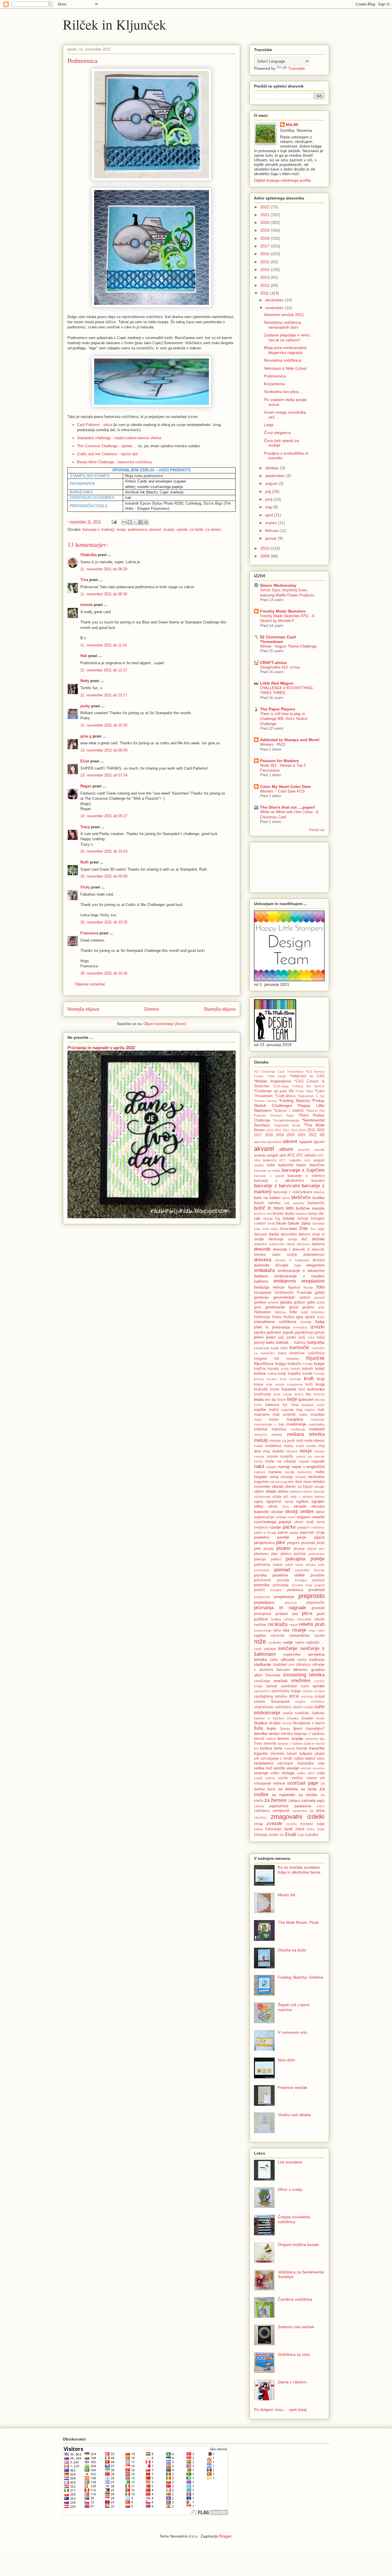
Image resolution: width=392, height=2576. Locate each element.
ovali (310, 1522)
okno (286, 1506)
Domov (152, 1009)
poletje (318, 1559)
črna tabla (270, 1229)
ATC (291, 1155)
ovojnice (261, 1527)
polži (321, 1565)
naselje (290, 1472)
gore (258, 1307)
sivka (302, 1660)
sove (305, 1686)
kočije (285, 1369)
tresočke (317, 1748)
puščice (261, 1619)
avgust (272, 483)
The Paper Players (278, 709)
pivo (322, 1549)
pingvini (293, 1543)
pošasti (319, 1580)
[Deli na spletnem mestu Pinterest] (146, 522)
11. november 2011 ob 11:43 (104, 645)
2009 (265, 556)
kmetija (308, 1364)
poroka (260, 1575)
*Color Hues (304, 1091)
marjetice (295, 1419)
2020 (265, 222)
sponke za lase (313, 1691)
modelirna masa (279, 1446)
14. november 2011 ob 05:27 (104, 816)
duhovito (262, 1265)
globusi (299, 1302)
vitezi (311, 1773)
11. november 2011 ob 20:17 (104, 695)
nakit (259, 1466)
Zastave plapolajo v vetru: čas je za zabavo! (287, 337)
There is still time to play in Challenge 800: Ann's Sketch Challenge (284, 719)
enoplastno (313, 1281)
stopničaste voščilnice (273, 1707)
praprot (320, 1585)
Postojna (301, 1580)
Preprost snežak (293, 2087)
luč (285, 1405)
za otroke (213, 529)
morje (121, 529)
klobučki (294, 1364)
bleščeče (301, 1197)
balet (271, 1165)
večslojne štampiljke (295, 1763)
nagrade (318, 1461)
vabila (299, 1758)
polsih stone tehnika (300, 1565)
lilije (274, 1400)
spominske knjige (286, 1691)
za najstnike (284, 1795)
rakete (319, 1619)
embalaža (264, 1270)
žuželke (312, 1835)
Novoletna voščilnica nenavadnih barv (283, 325)
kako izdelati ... (280, 1342)
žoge (301, 1835)
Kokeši (295, 1369)
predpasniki (262, 1597)
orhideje (281, 1517)
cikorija (268, 1219)
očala (277, 1497)
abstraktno (275, 1142)
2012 (265, 285)
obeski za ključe (299, 1487)
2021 (265, 215)
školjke (275, 1723)
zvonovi (307, 1824)
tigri (322, 1739)
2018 (265, 238)
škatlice (261, 1723)
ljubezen (306, 1399)
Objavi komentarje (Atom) (165, 1024)
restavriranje (263, 1630)
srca (294, 1696)
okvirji (291, 1511)
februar (272, 530)
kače (311, 1337)
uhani (320, 1753)
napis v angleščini (308, 1467)
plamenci (261, 1554)
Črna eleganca (277, 433)
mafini (274, 1410)
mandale (318, 1415)
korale (307, 1374)
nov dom (295, 1482)
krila (269, 1384)
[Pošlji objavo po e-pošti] (124, 522)
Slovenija (272, 1675)
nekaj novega (281, 1477)
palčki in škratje (265, 1533)
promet (155, 529)
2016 (265, 254)
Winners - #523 (272, 744)
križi (309, 1384)
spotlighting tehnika (270, 1696)
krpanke (289, 1389)
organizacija (264, 1517)
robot (321, 1630)
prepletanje (284, 1597)
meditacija (298, 1429)
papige (294, 1533)
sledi (291, 1665)
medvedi (317, 1429)
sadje (288, 1642)
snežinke (301, 1681)
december (275, 300)
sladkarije (263, 1664)
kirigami (260, 1359)
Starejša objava (220, 1009)
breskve (260, 1214)
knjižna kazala (266, 1369)
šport (298, 1728)
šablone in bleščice (269, 1718)
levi (268, 1400)
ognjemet (274, 1502)
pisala (269, 1549)
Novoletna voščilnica (283, 360)
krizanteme (295, 1384)
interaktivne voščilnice (275, 1322)
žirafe (273, 1835)
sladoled (280, 1665)
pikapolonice (264, 1543)
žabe (321, 1824)
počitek (300, 1554)
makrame (262, 1415)
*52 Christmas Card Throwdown (279, 1072)
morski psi (304, 1456)
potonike (262, 1585)
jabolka (260, 1332)
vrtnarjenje (263, 1783)
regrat (293, 1625)
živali (291, 1834)
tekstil (259, 1739)
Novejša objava (83, 1009)
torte (278, 1748)
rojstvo (260, 1635)
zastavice (303, 1806)
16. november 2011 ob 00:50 (104, 876)
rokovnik (278, 1636)
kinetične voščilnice (307, 1353)
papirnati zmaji (312, 1533)
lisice (282, 1400)
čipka (306, 1223)
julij (269, 491)
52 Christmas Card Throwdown (278, 639)
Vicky (85, 887)
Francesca (89, 933)
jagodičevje (304, 1332)
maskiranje (296, 1424)
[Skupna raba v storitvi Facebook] (141, 522)
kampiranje (262, 1348)
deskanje (276, 1239)
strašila (308, 1707)
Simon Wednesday (278, 585)
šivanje (307, 1718)
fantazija (262, 1287)
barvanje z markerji (98, 529)
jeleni (259, 1337)
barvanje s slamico (306, 1176)
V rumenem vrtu (292, 2032)
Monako (292, 1451)
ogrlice (302, 1501)
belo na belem (267, 1198)
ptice (307, 1613)
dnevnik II (301, 1250)
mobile (258, 1446)
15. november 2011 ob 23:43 (104, 851)
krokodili (261, 1389)
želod (300, 1829)
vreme (311, 1778)
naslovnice (305, 1472)
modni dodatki (306, 1446)
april (270, 515)
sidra (274, 1660)
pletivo (286, 1554)
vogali (258, 1778)
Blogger (225, 2536)
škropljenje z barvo (309, 1723)
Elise (85, 761)
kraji (321, 1379)
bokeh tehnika (267, 1203)
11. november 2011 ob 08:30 (104, 594)
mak (321, 1410)
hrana (277, 1317)
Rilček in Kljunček (115, 24)
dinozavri (303, 1244)
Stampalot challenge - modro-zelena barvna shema (119, 438)
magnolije (287, 1410)
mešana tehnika (306, 1434)
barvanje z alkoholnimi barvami (289, 1181)
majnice (310, 1410)
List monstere (290, 2162)
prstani (282, 1614)
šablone (318, 1713)
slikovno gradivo (309, 1669)
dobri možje (285, 1255)
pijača (319, 1537)
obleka (283, 1492)
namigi (284, 1467)
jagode (288, 1332)
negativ (261, 1477)
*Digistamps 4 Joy (311, 1096)
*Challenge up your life (274, 1091)
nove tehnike (314, 1482)
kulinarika (316, 1389)
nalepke (271, 1467)
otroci (299, 1522)
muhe (270, 1461)
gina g (86, 736)
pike (281, 1542)
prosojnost (263, 1614)
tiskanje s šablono (290, 1744)
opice (320, 1512)
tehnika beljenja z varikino (303, 1734)
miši (300, 1441)
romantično (299, 1635)
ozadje (275, 1527)
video (275, 1773)
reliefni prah (312, 1624)
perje (302, 1537)
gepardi (319, 1297)
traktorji (290, 1748)
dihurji (291, 1244)
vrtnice (279, 1783)
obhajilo (319, 1487)
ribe (286, 1630)
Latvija (287, 1394)
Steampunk (280, 1702)
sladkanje (317, 1660)
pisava (299, 1549)
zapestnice (279, 1806)
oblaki (271, 1491)
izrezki (317, 1327)
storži (297, 1707)
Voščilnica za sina (294, 2354)
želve (311, 1829)
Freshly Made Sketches (283, 611)
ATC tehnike (306, 1155)
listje (292, 1399)
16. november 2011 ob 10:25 (104, 922)
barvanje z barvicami (277, 1186)
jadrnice (274, 1332)
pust (321, 1614)
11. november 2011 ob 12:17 (104, 670)
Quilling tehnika (282, 1619)
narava (275, 1472)
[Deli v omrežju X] (135, 522)
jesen (271, 1337)
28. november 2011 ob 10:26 (104, 973)
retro (277, 1630)
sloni (258, 1675)
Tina (84, 580)
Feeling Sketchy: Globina (300, 1977)
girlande (273, 1302)
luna (295, 1405)
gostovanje (275, 1307)
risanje (169, 529)
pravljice (276, 1590)
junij (269, 499)
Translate (297, 68)
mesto (277, 1435)
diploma (318, 1244)
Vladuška (89, 555)
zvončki (291, 1824)
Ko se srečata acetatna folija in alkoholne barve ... (299, 1872)
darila (274, 1234)
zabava (294, 1801)
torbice (266, 1748)
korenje (319, 1374)
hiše (293, 1312)
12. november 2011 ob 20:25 (104, 725)
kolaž (320, 1368)
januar (271, 538)
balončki (286, 1165)
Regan (86, 786)
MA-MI (292, 125)
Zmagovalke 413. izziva (280, 667)
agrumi (319, 1142)
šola (258, 1728)
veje (321, 1763)
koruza (259, 1379)
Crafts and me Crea (93, 454)
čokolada (318, 1223)
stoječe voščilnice (310, 1702)
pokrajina (296, 1559)
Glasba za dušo (292, 1950)
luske (321, 1405)
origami (303, 1517)
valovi (310, 1758)
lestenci (319, 1394)
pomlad (282, 1570)
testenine (312, 1739)
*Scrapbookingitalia (286, 1120)
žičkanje (261, 1835)
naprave (260, 1472)
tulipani (306, 1753)
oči (286, 1497)
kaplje (275, 1348)
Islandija (306, 1322)
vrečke (297, 1778)
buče (290, 1213)
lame (277, 1394)
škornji (287, 1723)
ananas (260, 1155)
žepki (321, 1829)
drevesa (263, 1260)
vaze (321, 1758)
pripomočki (316, 1603)
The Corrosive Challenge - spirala (104, 446)
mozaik (320, 1456)
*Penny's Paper (282, 1115)
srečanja (307, 1696)
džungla (282, 1265)
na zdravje (287, 1461)
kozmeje (295, 1379)
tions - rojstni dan (124, 454)
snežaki (281, 1681)
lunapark (308, 1405)
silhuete (288, 1659)
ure (257, 1758)
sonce (271, 1686)
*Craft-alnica (285, 1096)
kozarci (272, 1379)
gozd (294, 1307)
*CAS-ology (281, 1086)
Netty (85, 681)
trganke (261, 1753)
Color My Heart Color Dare (285, 787)
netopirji (300, 1477)
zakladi (259, 1806)
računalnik (304, 1619)
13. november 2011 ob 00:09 (104, 750)
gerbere (260, 1302)
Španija (285, 1729)
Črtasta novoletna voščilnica (294, 2219)
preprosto (312, 1596)
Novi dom (286, 2060)
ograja (289, 1502)
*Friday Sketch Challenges (289, 1103)
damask (261, 1234)
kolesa (260, 1373)
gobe (311, 1302)
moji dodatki (274, 1451)
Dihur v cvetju (290, 2189)
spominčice (262, 1691)
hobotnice (318, 1312)
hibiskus (280, 1312)
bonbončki (316, 1203)
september (275, 476)
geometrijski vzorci (292, 1297)
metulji (261, 1440)
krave (259, 1384)
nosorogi (281, 1482)
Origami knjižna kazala (298, 2244)
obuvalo (319, 1492)
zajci (321, 1800)
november (275, 308)
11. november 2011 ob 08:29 (104, 569)
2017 (265, 246)
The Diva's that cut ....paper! (288, 807)
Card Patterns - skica (95, 425)
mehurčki (260, 1435)
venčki (279, 1768)
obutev (308, 1492)
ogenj (258, 1502)
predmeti (317, 1590)
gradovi (308, 1307)
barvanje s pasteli (269, 1176)
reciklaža (277, 1624)
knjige (319, 1363)
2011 (265, 293)
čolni (257, 1229)
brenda (87, 605)
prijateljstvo (264, 1602)
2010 (265, 548)
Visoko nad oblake (294, 2115)
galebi (320, 1293)
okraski (300, 1506)
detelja (293, 1239)
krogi (320, 1384)
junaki (291, 1337)
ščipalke (293, 1718)
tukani (292, 1754)
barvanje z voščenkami (293, 1192)
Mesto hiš (287, 1895)
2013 (265, 277)
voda (321, 1773)
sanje (258, 1649)
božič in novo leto (274, 1208)
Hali (84, 656)
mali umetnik (284, 1415)
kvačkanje (262, 1394)
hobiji (304, 1312)
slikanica (303, 1665)
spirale (182, 529)
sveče (288, 1713)
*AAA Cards (277, 1076)
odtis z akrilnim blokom (308, 1497)
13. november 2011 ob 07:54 (104, 775)
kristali (280, 1384)
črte (303, 1228)
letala (259, 1399)
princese (291, 1603)
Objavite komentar (90, 984)
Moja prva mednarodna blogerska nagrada (285, 350)
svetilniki (302, 1713)
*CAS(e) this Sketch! (308, 1086)
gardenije (261, 1297)
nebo (320, 1472)
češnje (303, 1219)
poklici (276, 1559)
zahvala (308, 1800)
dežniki (318, 1239)
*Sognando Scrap (287, 1125)
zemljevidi (281, 1811)
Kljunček (315, 1358)
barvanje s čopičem (303, 1170)
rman (312, 1630)
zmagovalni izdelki (298, 1817)
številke (261, 1734)
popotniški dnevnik (310, 1570)
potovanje (281, 1585)
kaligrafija (316, 1342)
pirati (321, 1543)
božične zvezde (310, 1208)
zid (311, 1811)
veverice (319, 1768)
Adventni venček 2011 (284, 315)
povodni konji (302, 1585)
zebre (321, 1806)
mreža (258, 1461)
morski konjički (280, 1456)
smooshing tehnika (304, 1675)
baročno (317, 1165)
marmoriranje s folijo (269, 1424)
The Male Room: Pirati (298, 1922)
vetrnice (306, 1768)
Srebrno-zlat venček (296, 2327)
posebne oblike (288, 1575)
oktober (273, 468)
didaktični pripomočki (269, 1244)
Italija (320, 1322)
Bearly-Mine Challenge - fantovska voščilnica (114, 462)
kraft (309, 1379)
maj (269, 507)
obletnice (296, 1492)
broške (278, 1214)
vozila (283, 1778)
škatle (320, 1718)
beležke (319, 1192)
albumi (286, 1149)
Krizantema (274, 384)
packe (289, 1527)
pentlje (283, 1537)
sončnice (289, 1686)
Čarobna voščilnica (295, 2299)
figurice (294, 1287)
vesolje (293, 1768)
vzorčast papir (303, 1783)
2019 (265, 230)
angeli (273, 1155)
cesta (312, 1214)
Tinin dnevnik (265, 1744)
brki (269, 1214)
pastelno (262, 1537)
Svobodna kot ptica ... (284, 392)
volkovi (270, 1778)
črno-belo (288, 1229)
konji (282, 1374)
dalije (321, 1229)
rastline (260, 1625)
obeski (278, 1486)
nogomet (261, 1482)
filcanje (308, 1287)
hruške (289, 1317)
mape (258, 1419)
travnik (302, 1748)
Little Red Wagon (277, 683)
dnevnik (262, 1249)
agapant (306, 1142)
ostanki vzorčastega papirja (289, 1519)
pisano (283, 1548)
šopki (271, 1728)
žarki (288, 1829)
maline (303, 1415)
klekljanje (293, 1359)
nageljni (304, 1461)
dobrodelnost (314, 1255)
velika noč (263, 1768)
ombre (307, 1511)
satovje (270, 1649)
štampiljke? (315, 1729)
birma (286, 1198)
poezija (260, 1559)
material (261, 1429)
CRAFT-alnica (273, 663)
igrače (310, 1317)
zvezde (274, 1823)
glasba (286, 1302)
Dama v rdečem (292, 2382)
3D (322, 1135)
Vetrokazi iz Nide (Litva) (285, 368)
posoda (283, 1580)
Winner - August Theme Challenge (288, 646)
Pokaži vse (317, 830)
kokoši (308, 1369)
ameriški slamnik (311, 1150)
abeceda (260, 1142)
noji (272, 1482)
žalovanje (273, 1829)
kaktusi (300, 1343)
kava (282, 1353)
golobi (321, 1302)
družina (319, 1260)
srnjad (320, 1696)
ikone (321, 1317)
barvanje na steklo (267, 1171)
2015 (265, 262)
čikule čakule (288, 1223)
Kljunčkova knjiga (270, 1363)
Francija (304, 1292)
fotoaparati (263, 1293)
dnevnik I (282, 1249)
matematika (317, 1424)
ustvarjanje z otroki (276, 1758)
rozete (319, 1636)
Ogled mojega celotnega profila (282, 180)
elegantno (316, 1265)
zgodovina (300, 1811)
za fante (196, 529)
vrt (322, 1778)
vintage (288, 1773)
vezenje (261, 1773)
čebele (289, 1218)
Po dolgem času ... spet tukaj (280, 2410)
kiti (277, 1359)
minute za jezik (282, 1441)
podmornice (138, 529)
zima (320, 1810)
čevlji (271, 1223)
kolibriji (272, 1374)
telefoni (271, 1739)
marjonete (318, 1419)
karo (284, 1348)
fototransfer (284, 1293)
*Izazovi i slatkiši (289, 1111)
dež (304, 1239)
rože (260, 1642)
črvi (313, 1229)
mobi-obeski (315, 1441)
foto (321, 1287)
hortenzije (262, 1317)
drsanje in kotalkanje (292, 1260)
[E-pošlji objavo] (114, 522)
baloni (301, 1165)
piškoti (312, 1549)
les (308, 1394)
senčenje (288, 1648)
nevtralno (316, 1477)
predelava (295, 1590)
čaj (277, 1219)
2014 (265, 270)
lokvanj (320, 1400)
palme (283, 1533)
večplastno (264, 1763)
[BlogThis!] (130, 522)
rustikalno (275, 1643)
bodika (319, 1198)
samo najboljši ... (310, 1643)
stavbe (260, 1702)
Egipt (298, 1265)
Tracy (85, 827)
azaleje (259, 1165)
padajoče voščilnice (311, 1527)
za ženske (275, 1800)
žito (282, 1835)
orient (291, 1517)
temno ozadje (290, 1738)
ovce (321, 1522)
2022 (265, 207)
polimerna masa (268, 1565)
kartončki (299, 1348)
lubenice (272, 1405)
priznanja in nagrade (280, 1608)
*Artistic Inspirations (273, 1081)
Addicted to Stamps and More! (290, 740)
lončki (258, 1405)
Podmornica (275, 376)
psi (295, 1614)
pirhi (257, 1549)
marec (271, 523)
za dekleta (288, 1789)
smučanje (262, 1681)
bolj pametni (294, 1203)
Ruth (85, 862)
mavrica (279, 1429)
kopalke (294, 1374)
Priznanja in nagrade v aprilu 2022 (101, 1048)
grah (321, 1307)
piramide (308, 1543)
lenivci (299, 1394)
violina (301, 1773)
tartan (274, 1734)
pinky (85, 706)
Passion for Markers (280, 761)
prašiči (259, 1590)
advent (290, 1141)
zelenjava (262, 1811)
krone (275, 1389)
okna (273, 1506)
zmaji (258, 1824)
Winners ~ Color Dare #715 (282, 791)
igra (300, 1317)
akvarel (264, 1149)
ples (275, 1554)
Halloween (262, 1312)
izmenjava (300, 1327)
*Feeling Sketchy (294, 1101)
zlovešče (260, 1818)
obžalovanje (262, 1497)
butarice (301, 1214)
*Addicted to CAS (307, 1076)
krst (302, 1389)
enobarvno (285, 1281)
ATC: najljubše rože (295, 1160)
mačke (260, 1409)
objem (259, 1492)
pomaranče (262, 1570)
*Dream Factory (266, 1101)
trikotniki (277, 1754)
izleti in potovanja (272, 1327)
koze (283, 1379)
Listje (269, 425)
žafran (258, 1829)
